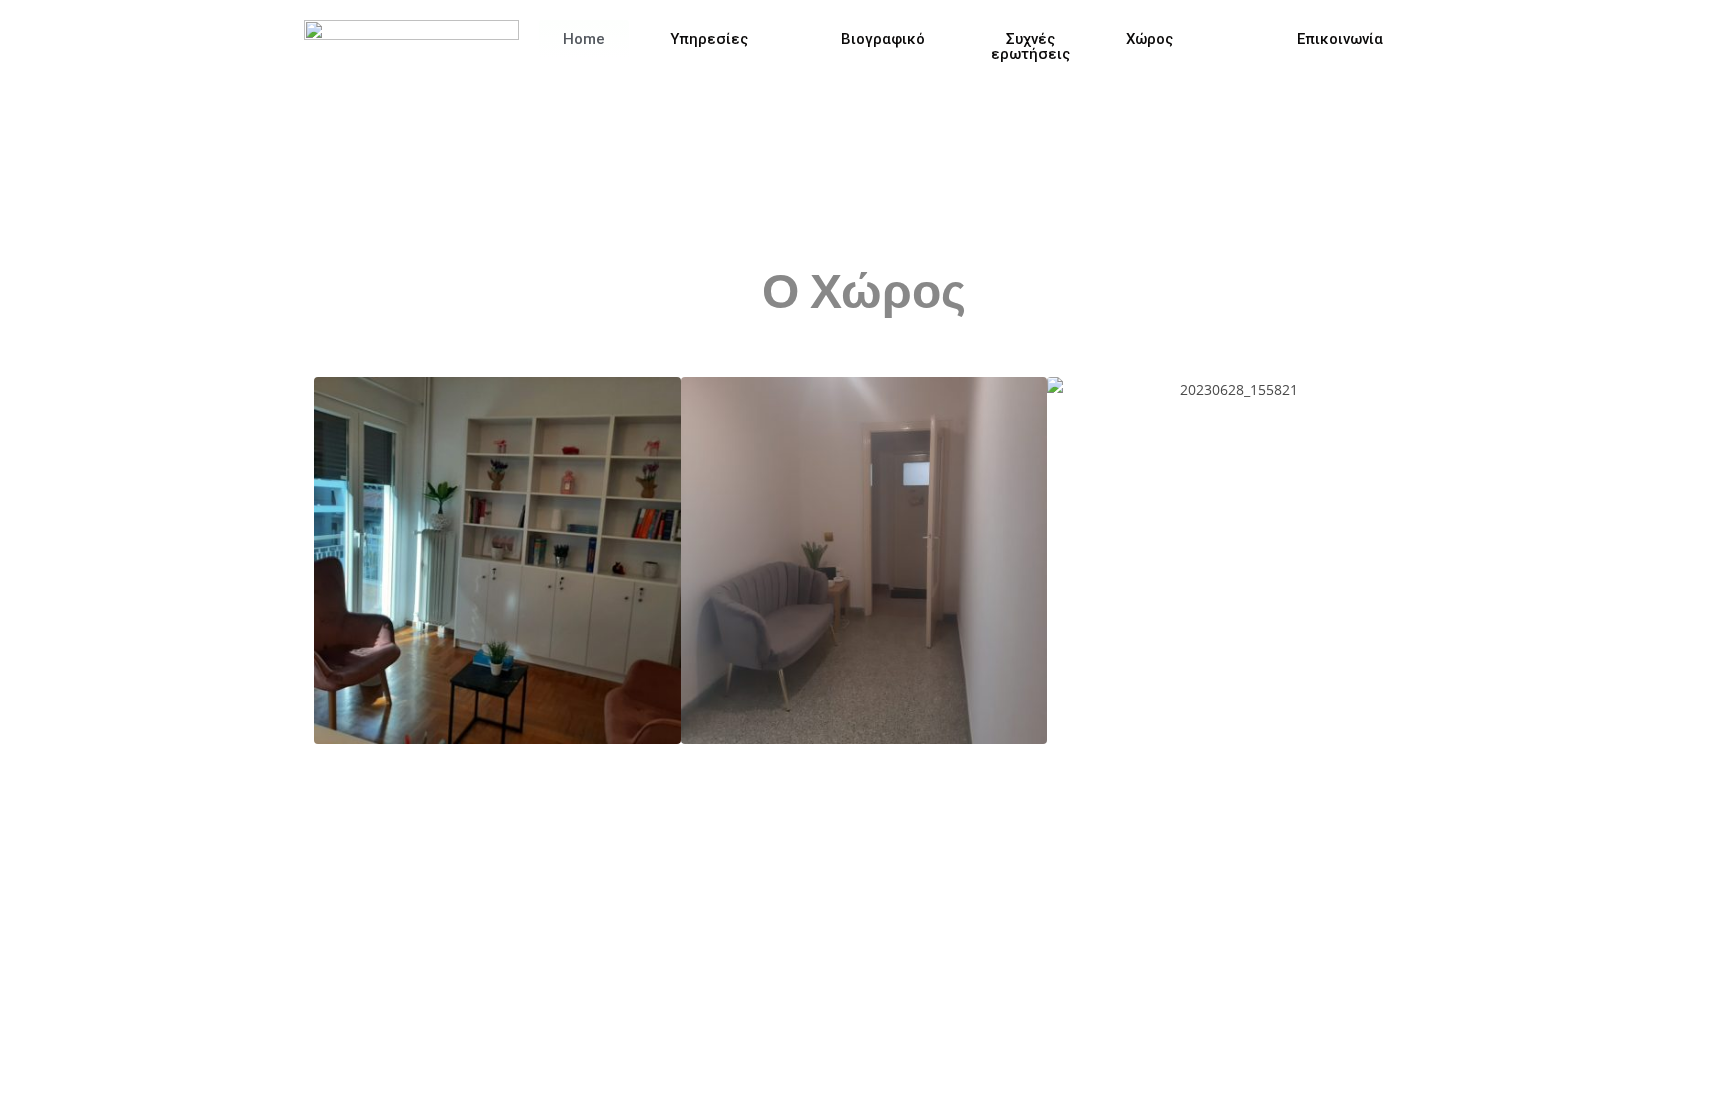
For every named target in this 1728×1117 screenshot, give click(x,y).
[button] (335, 561)
